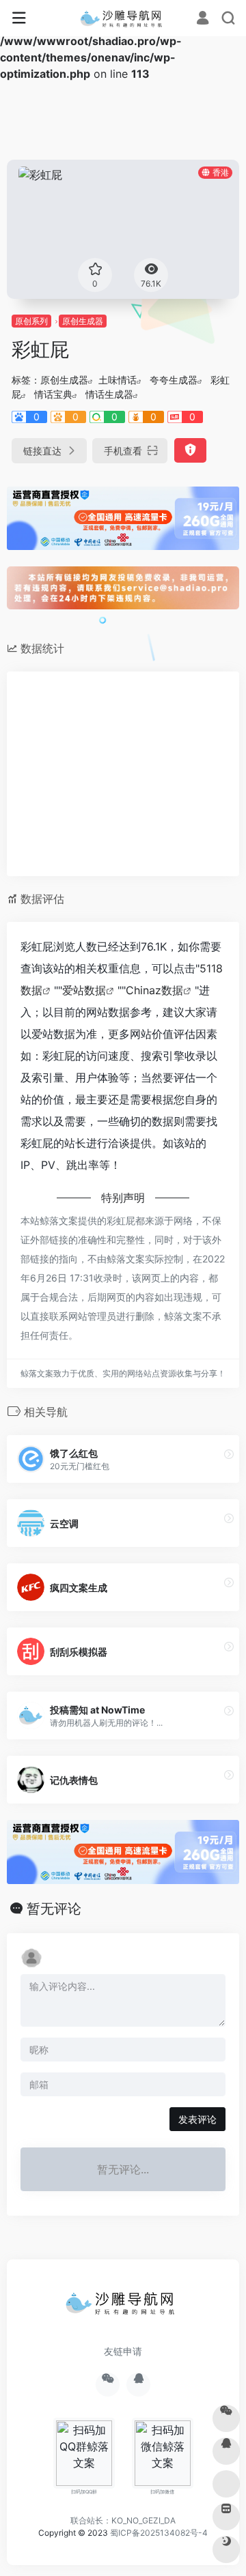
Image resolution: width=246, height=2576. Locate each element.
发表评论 (197, 2119)
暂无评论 (54, 1909)
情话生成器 (109, 394)
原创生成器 (83, 321)
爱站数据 (84, 990)
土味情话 (118, 380)
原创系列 (31, 321)
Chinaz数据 (154, 990)
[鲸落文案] (123, 18)
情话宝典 (53, 394)
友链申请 (123, 2351)
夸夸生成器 (174, 380)
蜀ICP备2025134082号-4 (159, 2533)
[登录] (203, 19)
